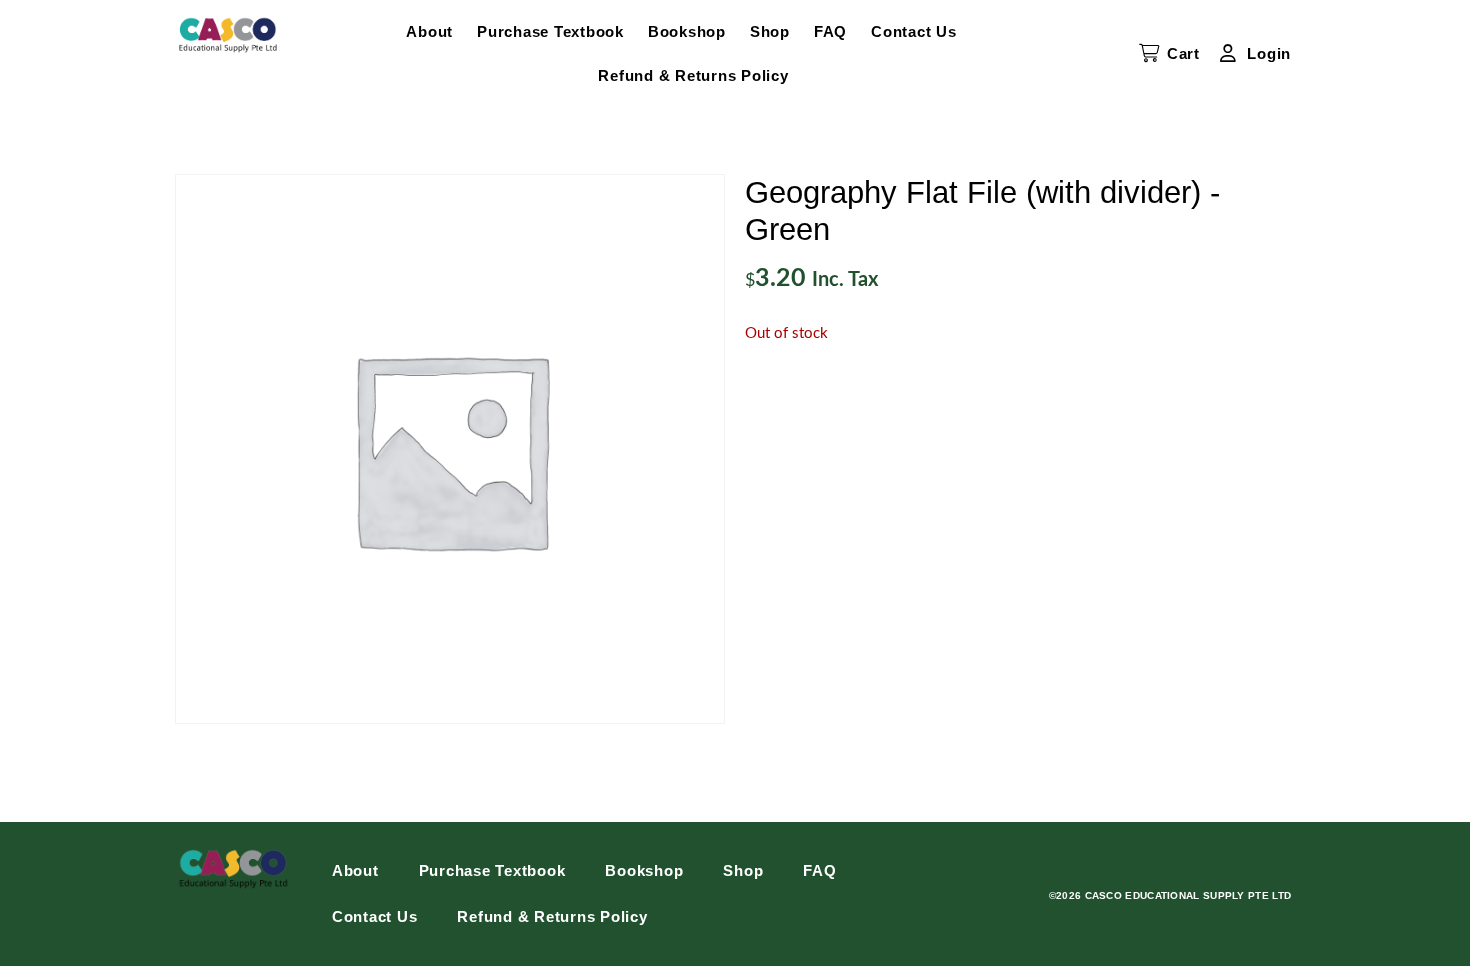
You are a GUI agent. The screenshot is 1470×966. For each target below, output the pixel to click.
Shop (770, 31)
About (429, 31)
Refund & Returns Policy (693, 75)
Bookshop (687, 31)
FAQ (830, 31)
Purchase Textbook (550, 31)
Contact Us (914, 31)
